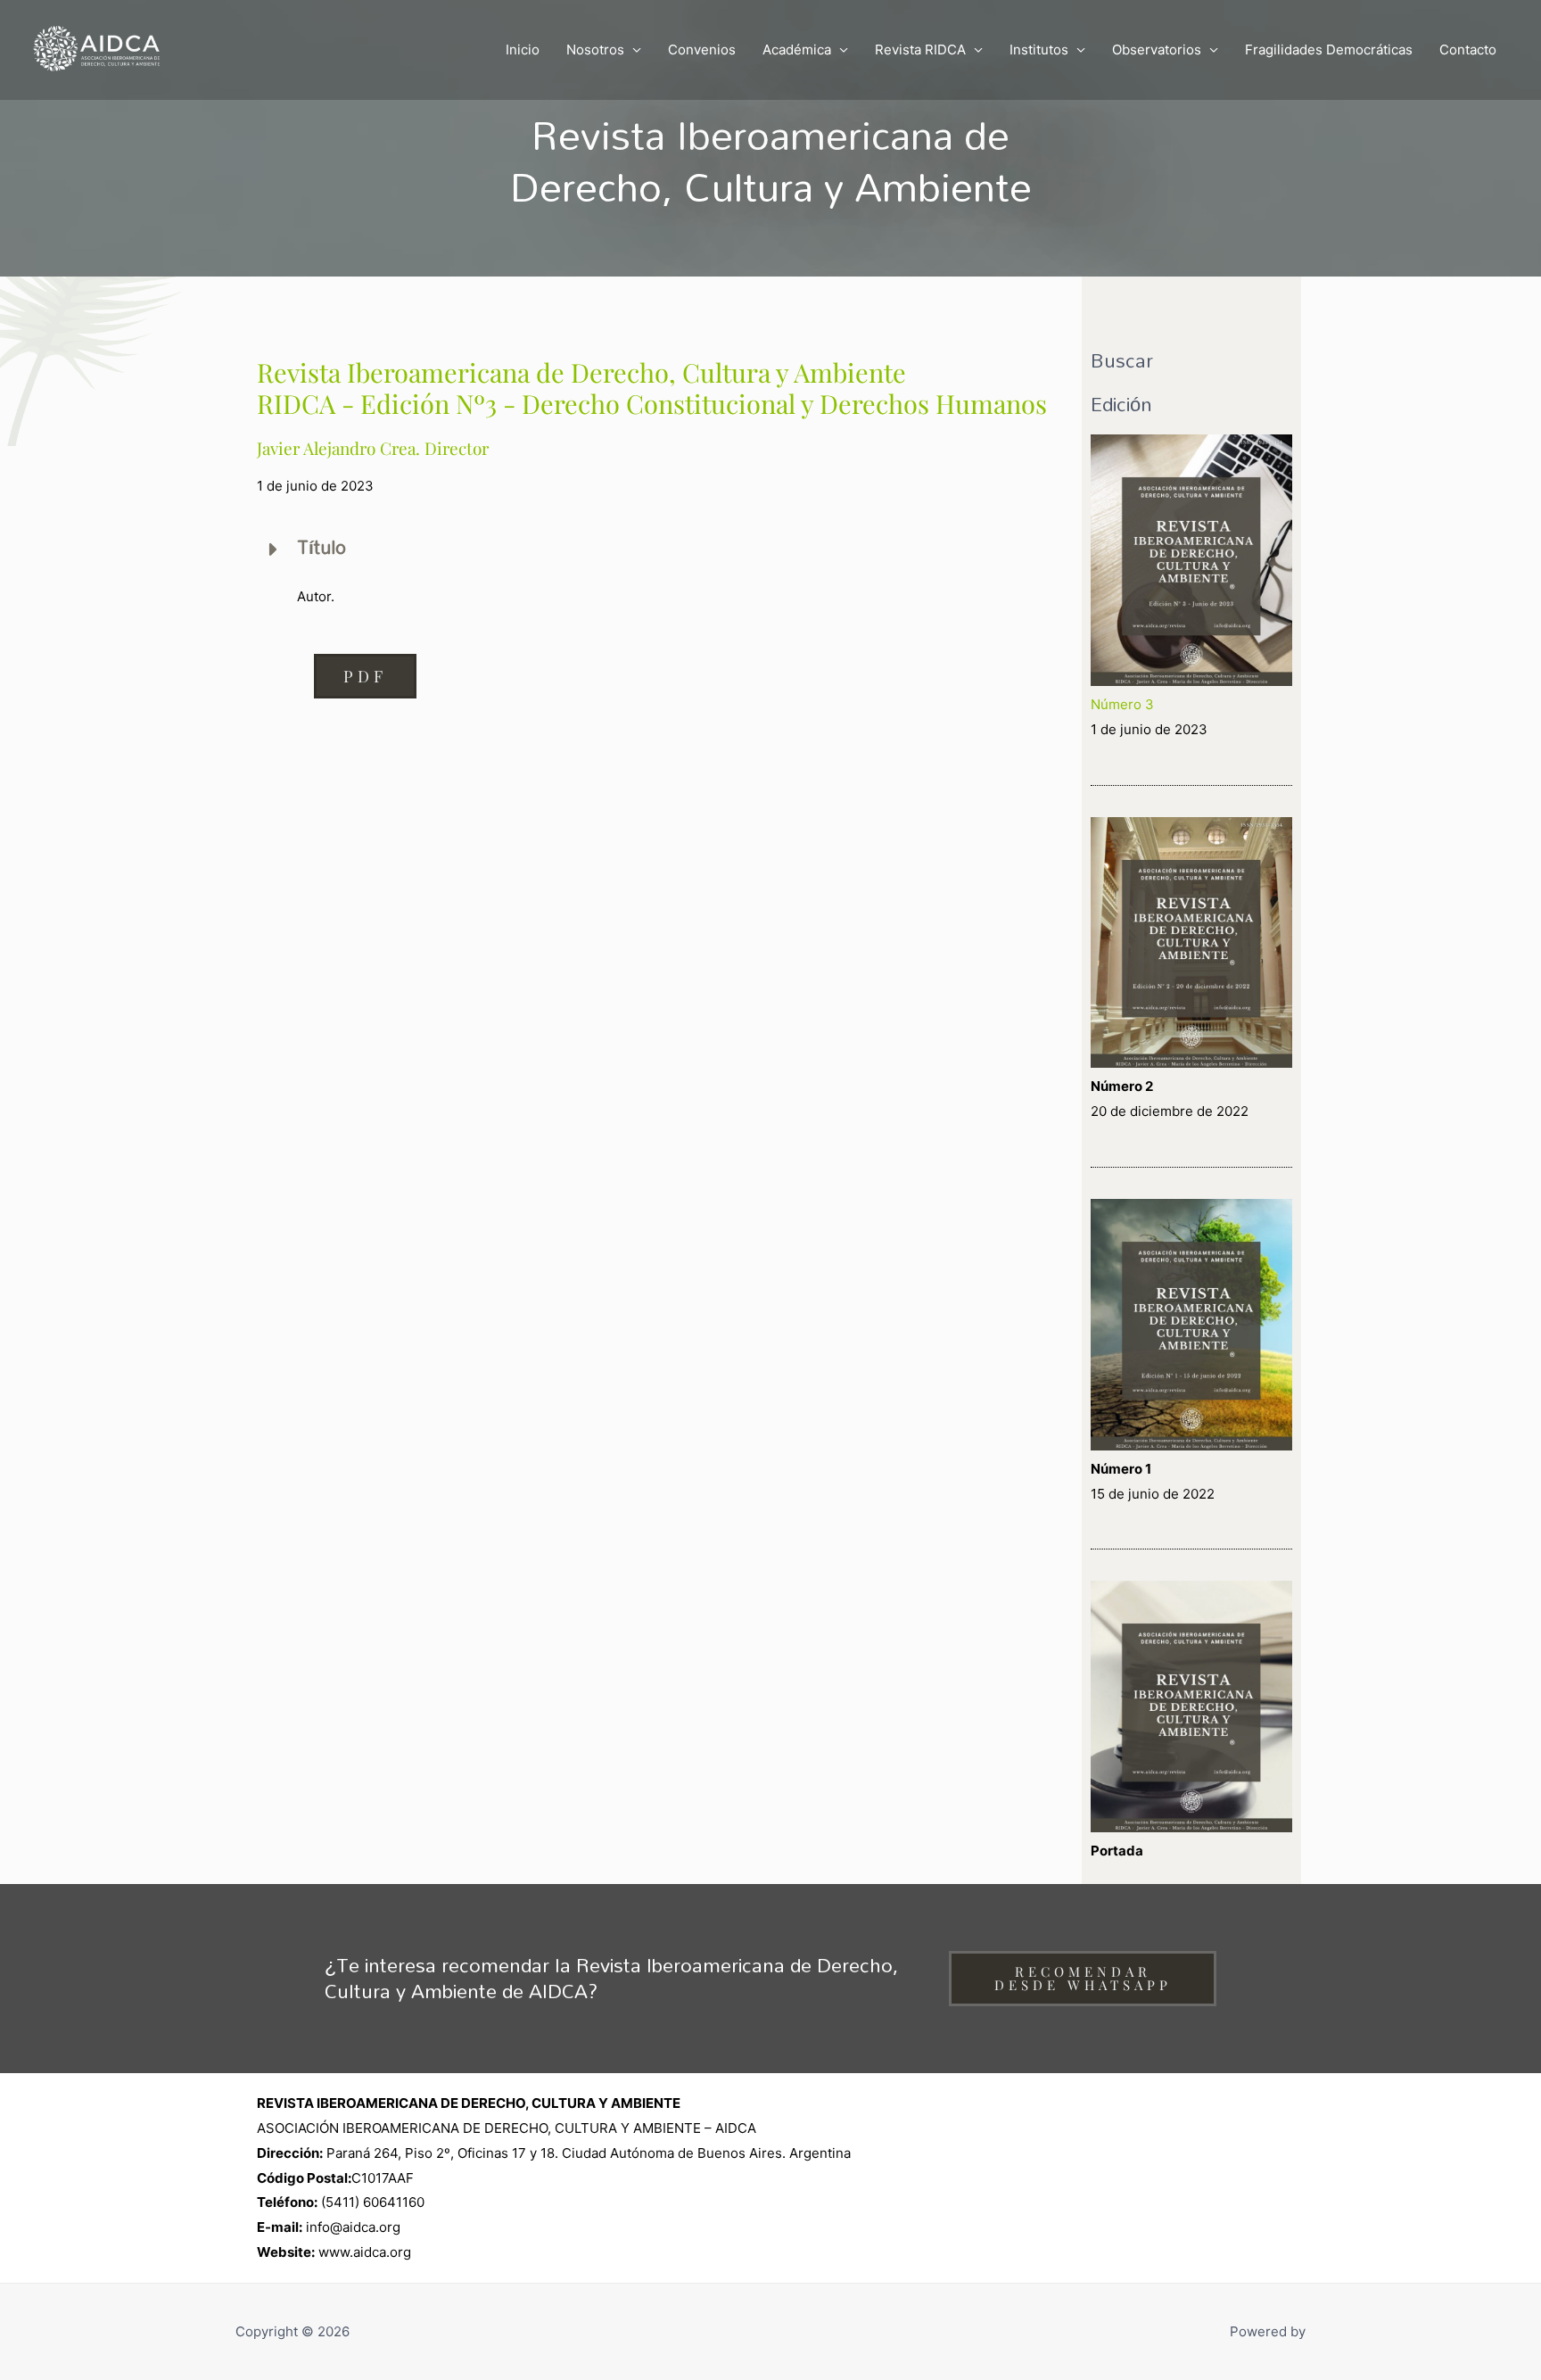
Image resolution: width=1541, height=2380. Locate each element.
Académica (797, 50)
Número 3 (1122, 704)
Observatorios (1157, 50)
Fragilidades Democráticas (1329, 50)
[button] (365, 676)
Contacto (1468, 50)
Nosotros (595, 50)
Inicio (523, 50)
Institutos (1039, 50)
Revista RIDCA (920, 50)
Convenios (702, 50)
